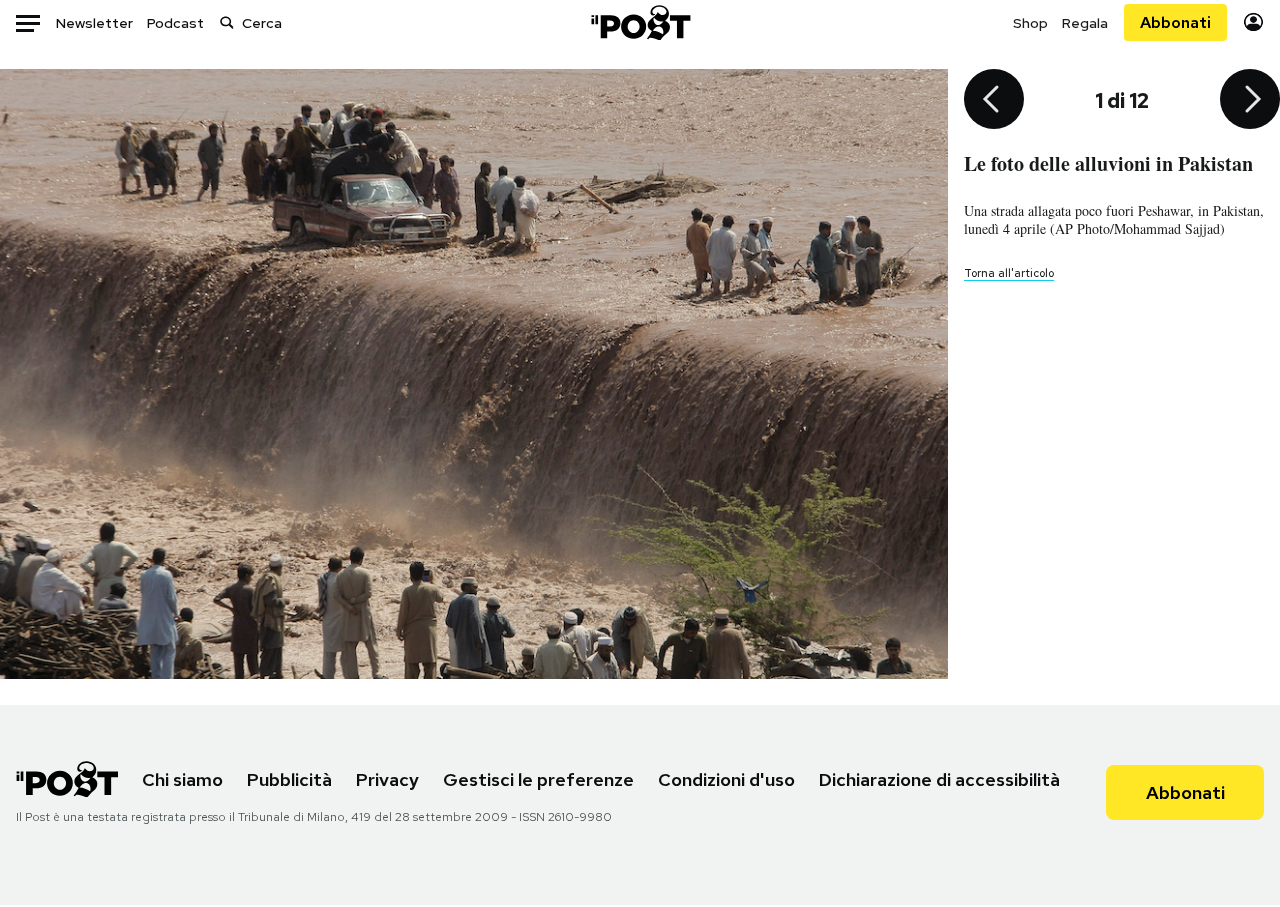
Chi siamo (182, 779)
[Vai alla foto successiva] (1250, 101)
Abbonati (1175, 22)
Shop (1030, 23)
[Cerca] (227, 22)
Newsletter (94, 23)
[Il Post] (640, 22)
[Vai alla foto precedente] (994, 101)
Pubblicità (289, 779)
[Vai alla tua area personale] (1253, 22)
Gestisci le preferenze (538, 779)
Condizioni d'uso (726, 779)
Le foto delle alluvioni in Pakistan (1108, 163)
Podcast (175, 23)
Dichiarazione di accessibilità (939, 779)
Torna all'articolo (1009, 273)
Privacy (387, 779)
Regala (1085, 23)
